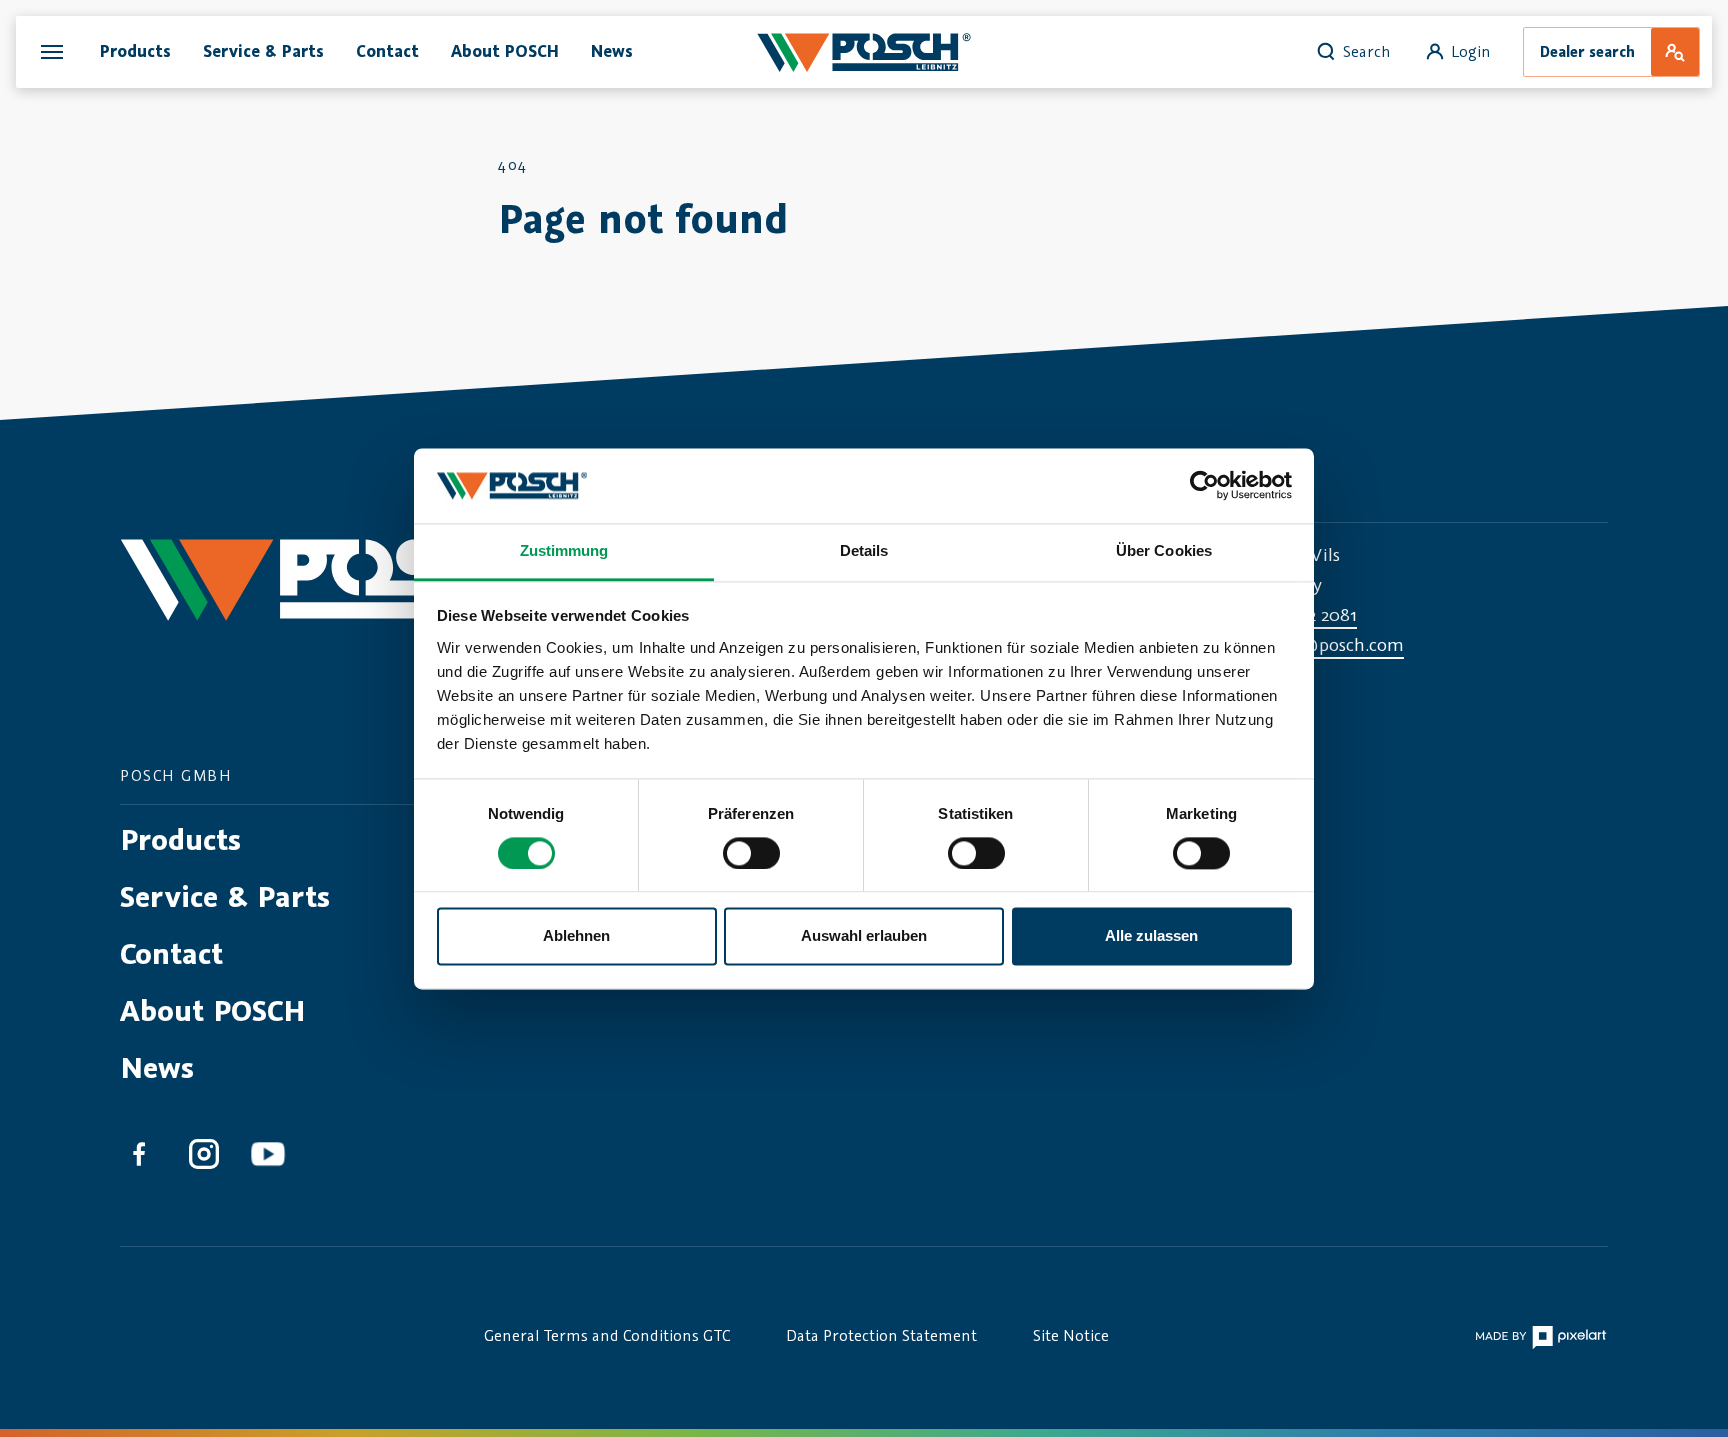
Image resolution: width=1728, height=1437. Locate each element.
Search (1367, 51)
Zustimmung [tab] (564, 550)
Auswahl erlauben (864, 936)
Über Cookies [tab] (1164, 550)
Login (1471, 51)
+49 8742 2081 (1302, 614)
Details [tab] (864, 550)
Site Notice (1071, 1335)
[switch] (751, 853)
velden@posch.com (1326, 644)
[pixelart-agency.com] (1540, 1334)
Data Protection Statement (881, 1335)
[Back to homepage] (347, 598)
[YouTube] (268, 1157)
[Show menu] (52, 52)
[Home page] (863, 52)
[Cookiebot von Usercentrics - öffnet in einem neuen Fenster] (1204, 485)
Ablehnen (576, 936)
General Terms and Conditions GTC (607, 1335)
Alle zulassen (1151, 936)
